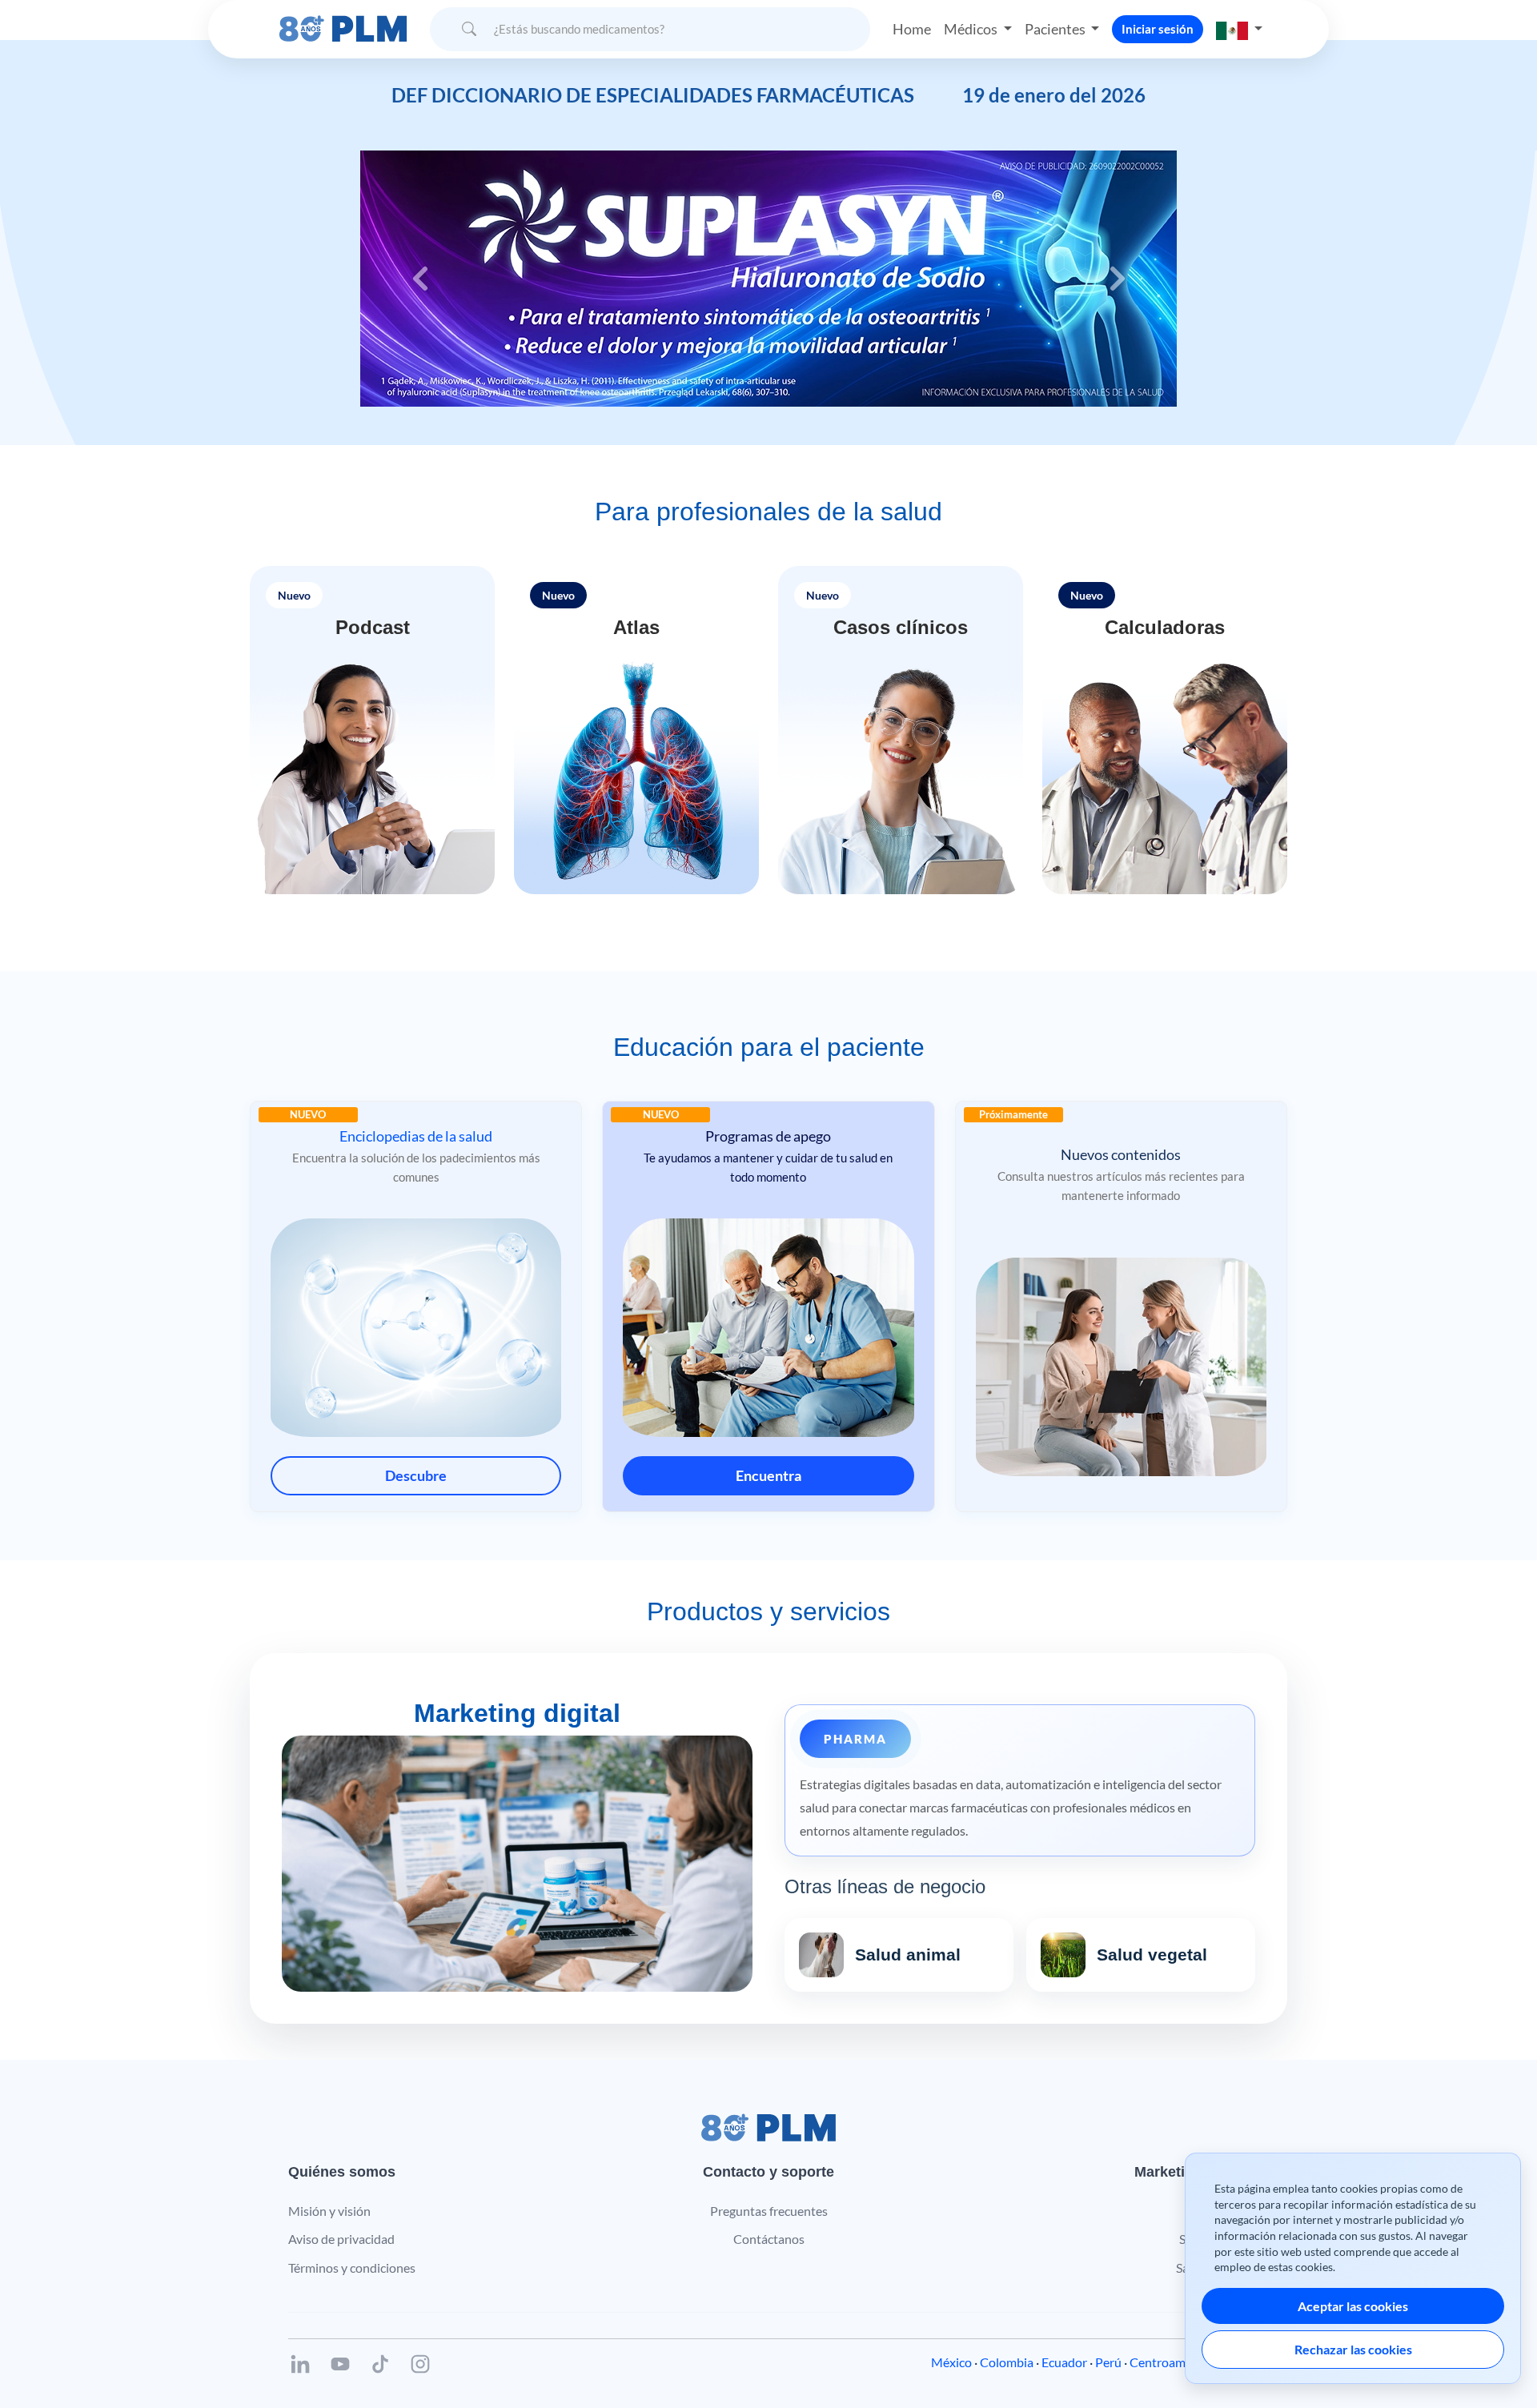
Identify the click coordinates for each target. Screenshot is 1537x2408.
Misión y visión (329, 2211)
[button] (1239, 29)
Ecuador (1064, 2362)
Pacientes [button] (1056, 29)
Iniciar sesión (1158, 29)
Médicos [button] (972, 29)
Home (912, 29)
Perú (1108, 2362)
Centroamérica (1171, 2362)
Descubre (416, 1475)
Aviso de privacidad (341, 2239)
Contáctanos (769, 2239)
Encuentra (768, 1475)
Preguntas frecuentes (769, 2211)
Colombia (1007, 2362)
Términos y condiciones (352, 2268)
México (951, 2362)
